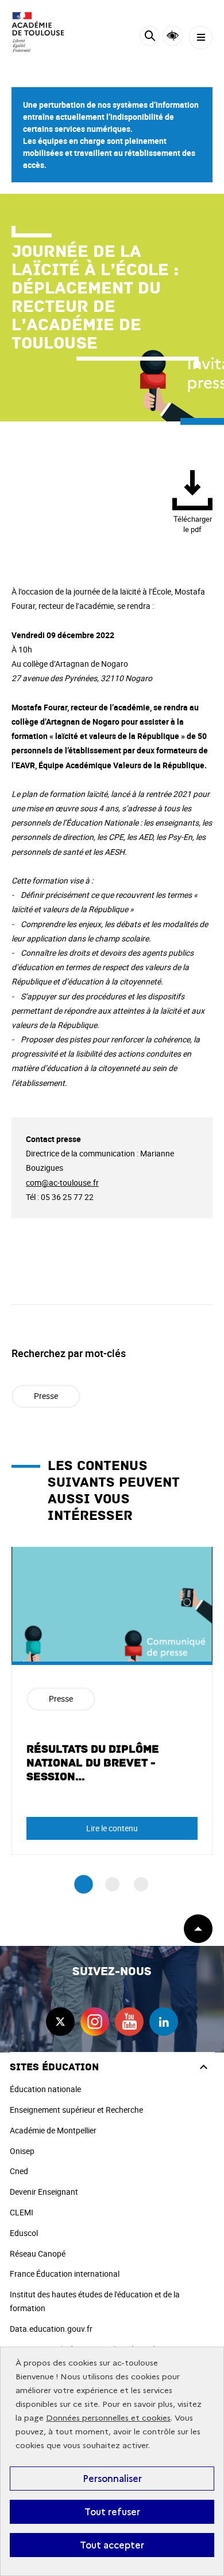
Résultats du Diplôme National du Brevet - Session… (93, 1763)
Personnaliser (112, 2479)
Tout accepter (112, 2545)
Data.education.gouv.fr (51, 2329)
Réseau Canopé (38, 2253)
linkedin (164, 2022)
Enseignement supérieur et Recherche (76, 2110)
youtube (129, 2022)
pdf (193, 524)
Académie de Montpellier (53, 2130)
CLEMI (22, 2212)
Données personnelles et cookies (108, 2418)
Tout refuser (112, 2512)
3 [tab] (141, 1884)
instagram (95, 2022)
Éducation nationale (45, 2089)
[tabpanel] (112, 1701)
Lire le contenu (112, 1828)
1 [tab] (84, 1884)
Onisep (22, 2151)
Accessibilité (173, 36)
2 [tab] (112, 1884)
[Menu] (201, 38)
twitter (60, 2022)
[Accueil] (43, 32)
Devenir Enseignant (44, 2192)
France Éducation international (65, 2274)
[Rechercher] (150, 38)
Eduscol (24, 2233)
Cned (19, 2171)
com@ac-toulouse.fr (62, 1183)
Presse (46, 1396)
